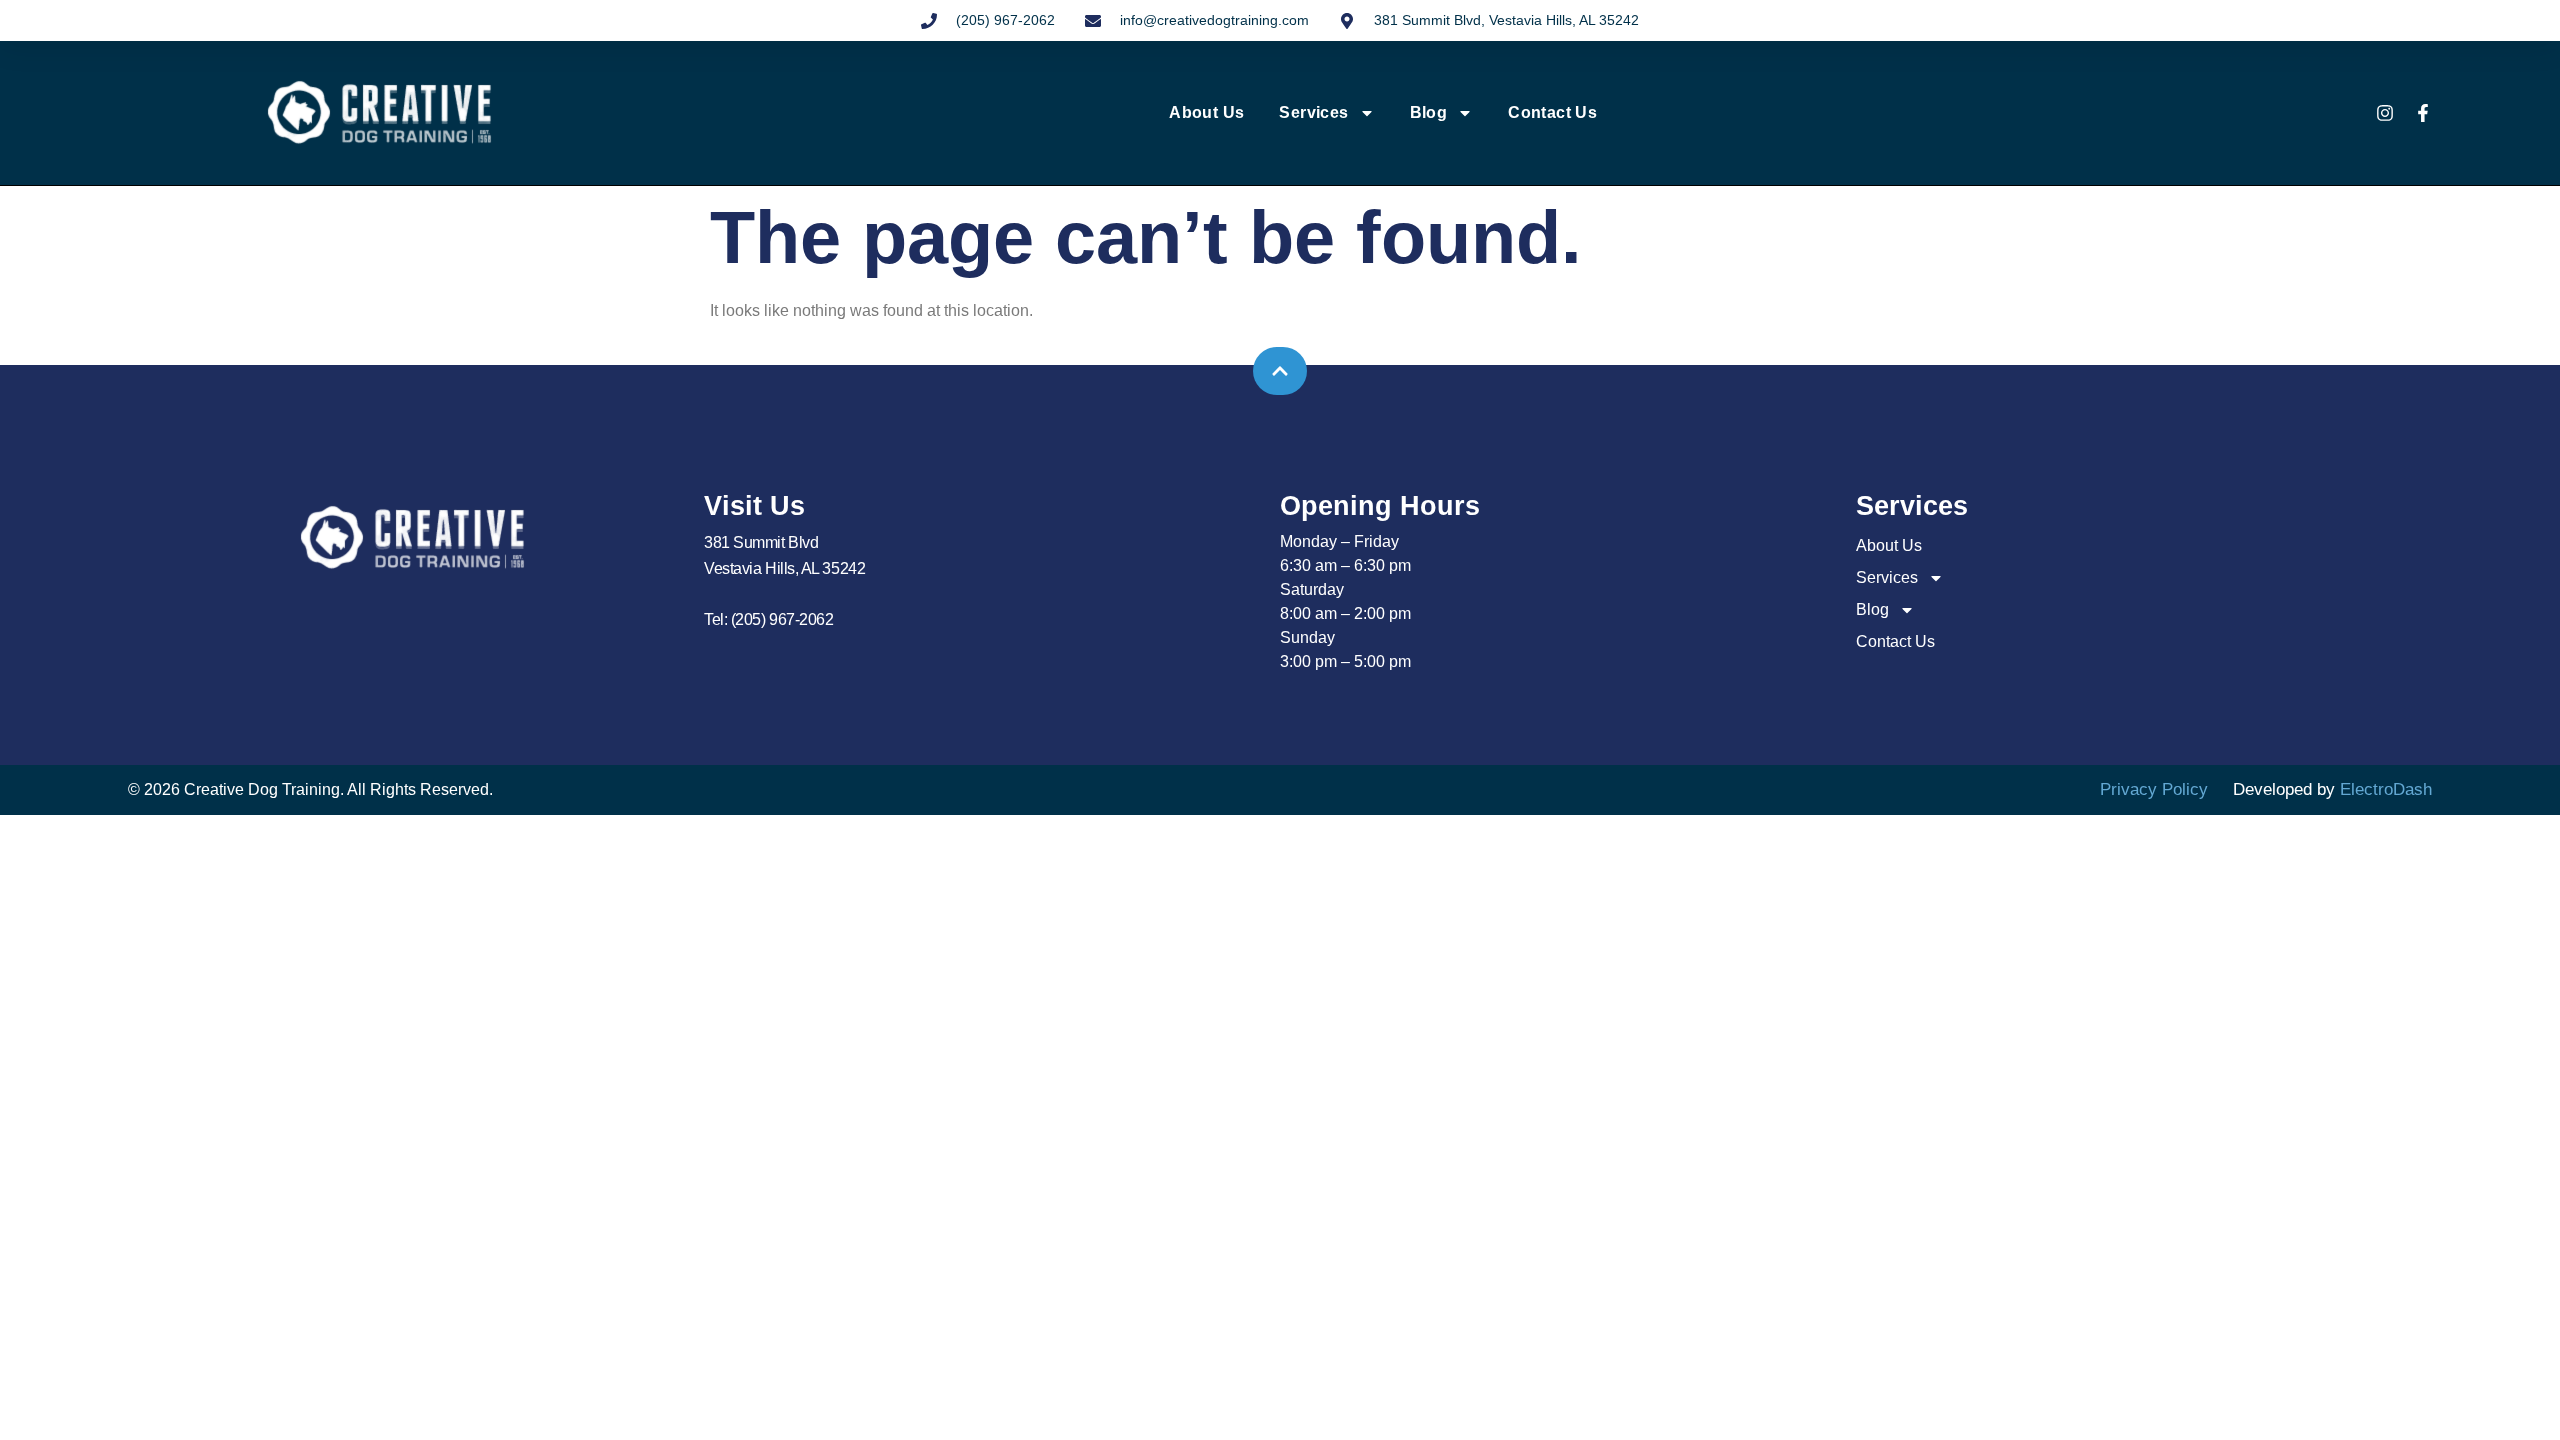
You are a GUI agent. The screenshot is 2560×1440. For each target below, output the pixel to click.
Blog (1429, 112)
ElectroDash (2386, 789)
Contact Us (1552, 112)
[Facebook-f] (2423, 113)
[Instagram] (2385, 113)
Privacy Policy (2154, 789)
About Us (1206, 112)
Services (1313, 112)
